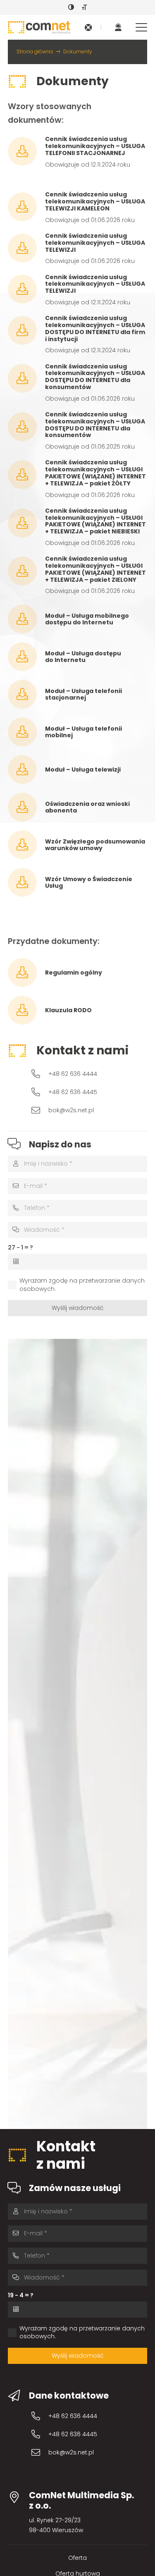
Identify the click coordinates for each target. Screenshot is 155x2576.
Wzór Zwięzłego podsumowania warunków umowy (95, 845)
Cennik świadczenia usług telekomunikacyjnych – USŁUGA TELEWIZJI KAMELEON (95, 201)
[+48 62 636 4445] (40, 1092)
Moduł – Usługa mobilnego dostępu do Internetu (87, 619)
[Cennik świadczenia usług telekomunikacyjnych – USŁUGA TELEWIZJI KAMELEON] (27, 207)
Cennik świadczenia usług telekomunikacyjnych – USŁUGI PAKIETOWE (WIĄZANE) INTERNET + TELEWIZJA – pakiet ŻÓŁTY (95, 473)
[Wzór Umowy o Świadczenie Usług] (27, 882)
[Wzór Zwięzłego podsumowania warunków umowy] (27, 845)
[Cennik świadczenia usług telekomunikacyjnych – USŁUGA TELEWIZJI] (27, 248)
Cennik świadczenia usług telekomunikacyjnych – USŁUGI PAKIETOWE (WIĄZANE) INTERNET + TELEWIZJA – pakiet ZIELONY (95, 569)
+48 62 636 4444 (73, 1074)
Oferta (77, 2558)
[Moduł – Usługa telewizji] (27, 769)
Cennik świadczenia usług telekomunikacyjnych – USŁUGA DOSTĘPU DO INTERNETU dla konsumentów (95, 377)
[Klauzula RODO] (27, 1010)
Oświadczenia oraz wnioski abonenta (87, 807)
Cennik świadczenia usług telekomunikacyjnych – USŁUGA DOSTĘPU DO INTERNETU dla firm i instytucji (95, 328)
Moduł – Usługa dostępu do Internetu (83, 657)
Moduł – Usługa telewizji (83, 769)
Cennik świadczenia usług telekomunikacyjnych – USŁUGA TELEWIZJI (95, 243)
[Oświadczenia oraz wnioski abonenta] (27, 807)
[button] (141, 27)
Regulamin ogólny (74, 973)
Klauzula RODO (68, 1010)
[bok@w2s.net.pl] (40, 1110)
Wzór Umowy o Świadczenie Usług (89, 883)
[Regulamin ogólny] (27, 973)
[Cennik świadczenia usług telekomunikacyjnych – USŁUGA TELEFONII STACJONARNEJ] (27, 151)
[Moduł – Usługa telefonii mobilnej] (27, 732)
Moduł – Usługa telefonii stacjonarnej (83, 694)
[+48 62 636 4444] (40, 1074)
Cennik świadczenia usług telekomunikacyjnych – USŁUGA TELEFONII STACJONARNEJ (95, 146)
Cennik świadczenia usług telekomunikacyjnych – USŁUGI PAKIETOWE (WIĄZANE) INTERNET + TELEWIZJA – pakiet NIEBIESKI (95, 521)
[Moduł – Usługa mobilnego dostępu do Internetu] (27, 619)
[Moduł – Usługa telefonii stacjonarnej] (27, 694)
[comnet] (39, 27)
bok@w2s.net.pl (71, 1110)
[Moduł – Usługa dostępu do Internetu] (27, 657)
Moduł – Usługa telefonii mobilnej (83, 732)
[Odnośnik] (88, 27)
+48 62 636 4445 (73, 1092)
